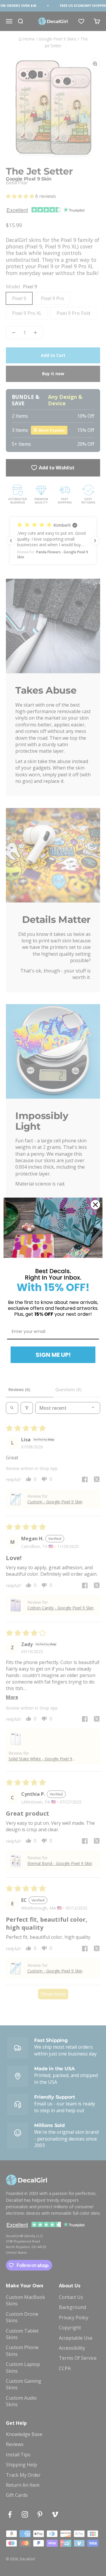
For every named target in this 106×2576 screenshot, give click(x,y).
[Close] (95, 1205)
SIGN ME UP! (53, 1355)
